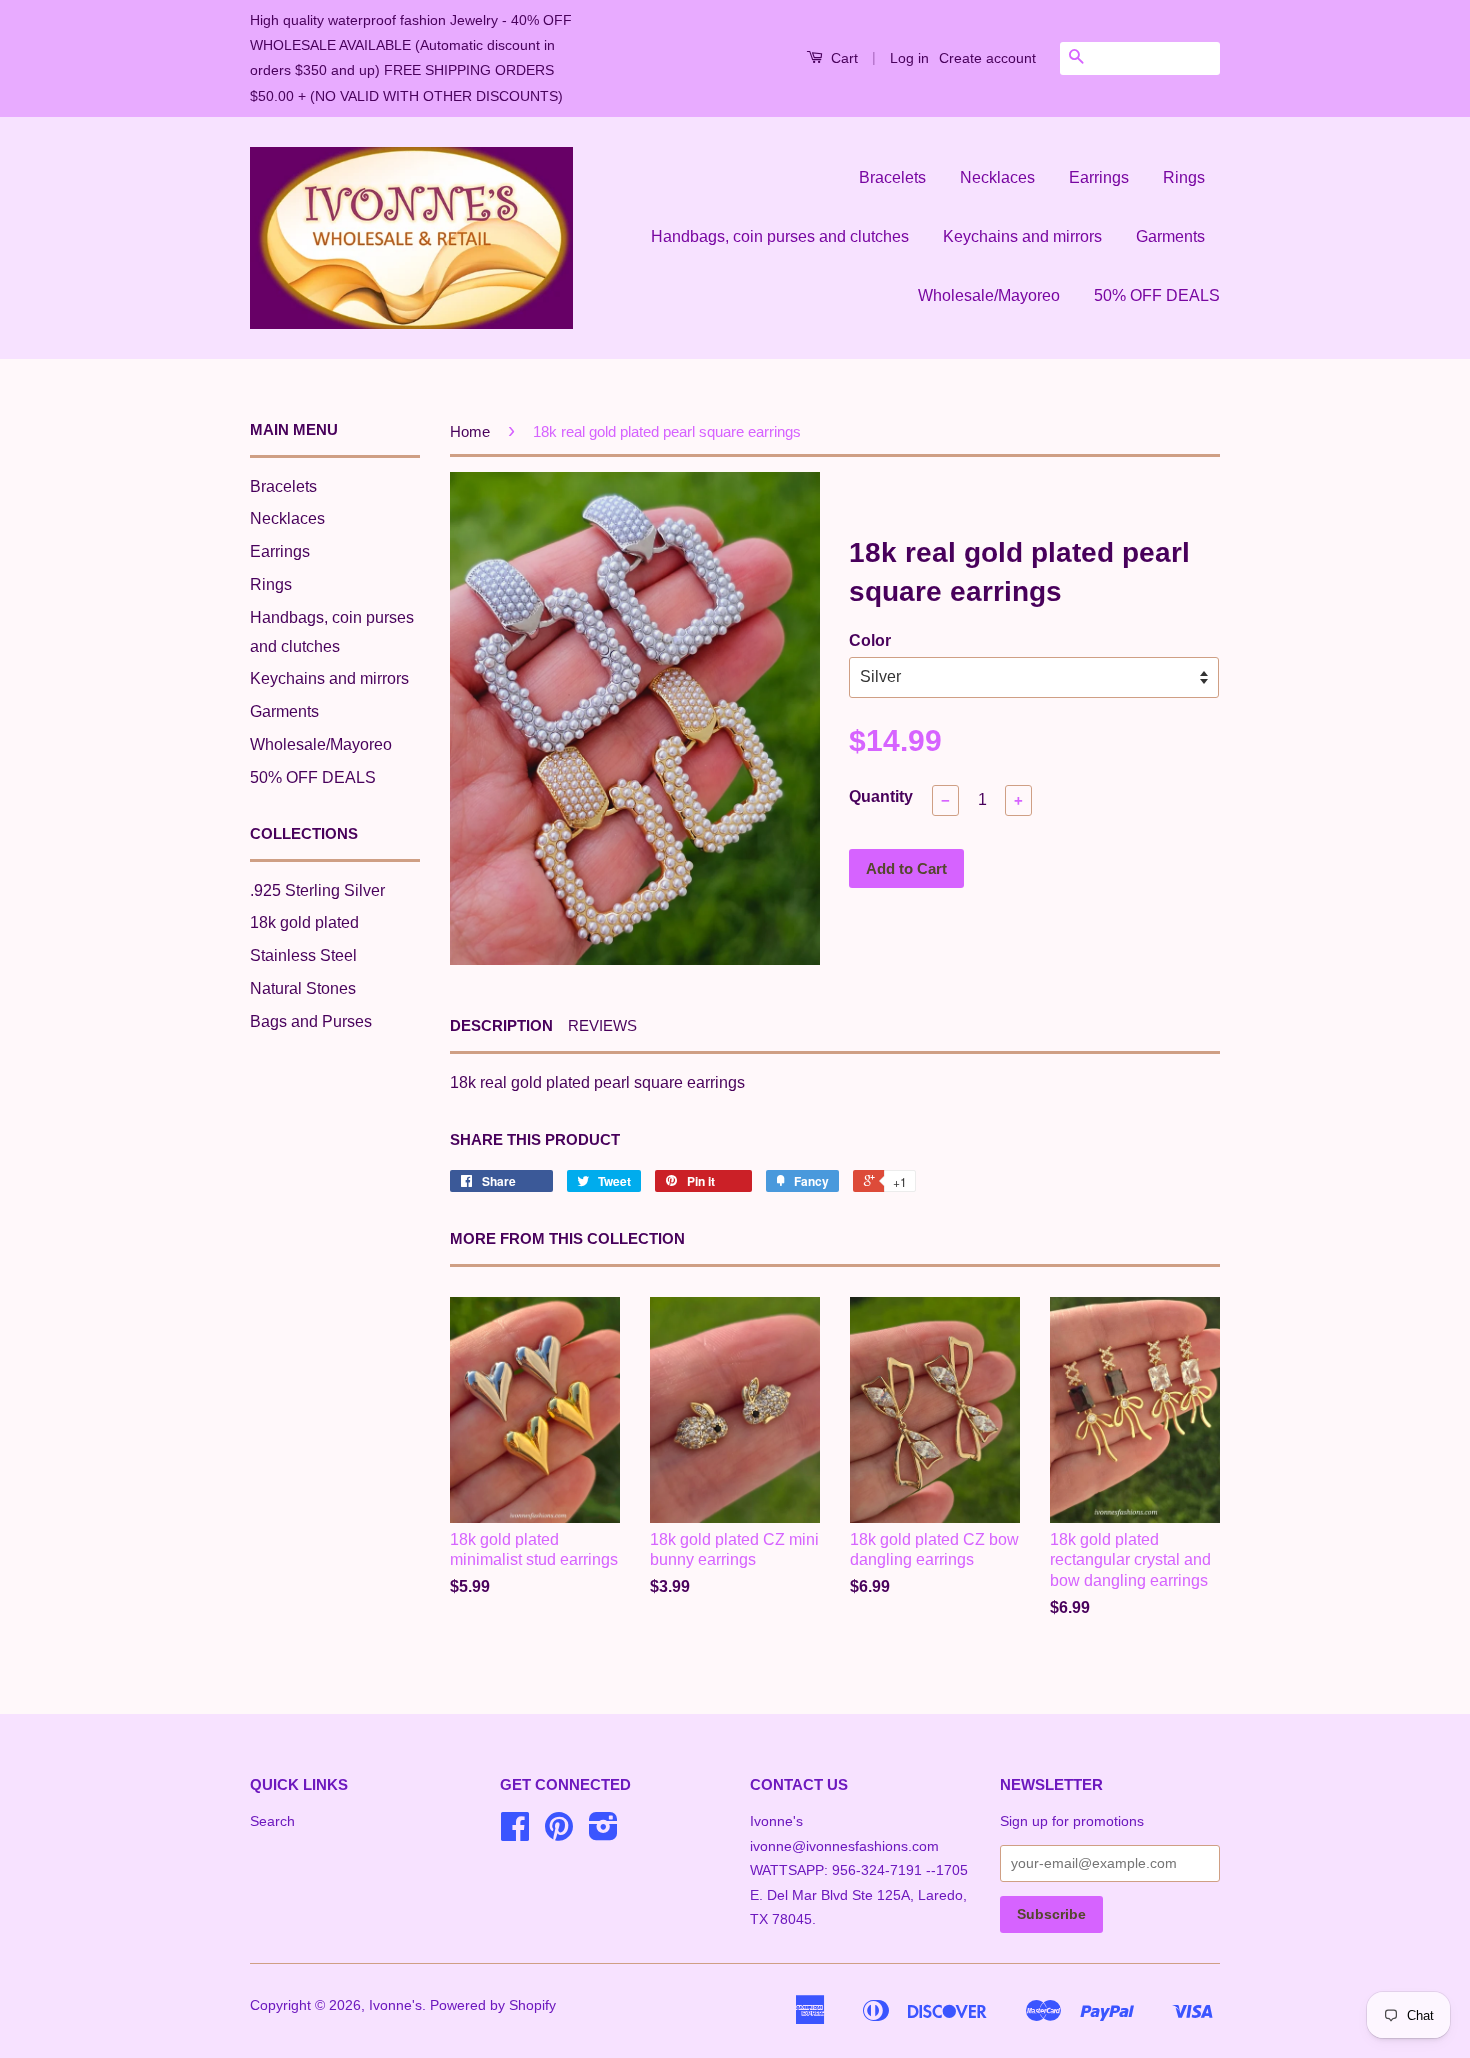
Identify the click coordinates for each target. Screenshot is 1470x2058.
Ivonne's (395, 2005)
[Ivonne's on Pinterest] (559, 1833)
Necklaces (997, 177)
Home (470, 431)
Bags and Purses (311, 1021)
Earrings (1099, 177)
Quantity (881, 796)
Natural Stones (303, 988)
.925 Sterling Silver (317, 890)
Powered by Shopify (493, 2005)
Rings (1184, 177)
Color (870, 640)
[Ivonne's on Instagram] (603, 1833)
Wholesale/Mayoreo (989, 295)
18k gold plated (304, 922)
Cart (842, 58)
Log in (909, 58)
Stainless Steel (303, 955)
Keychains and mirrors (1022, 236)
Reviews (602, 1025)
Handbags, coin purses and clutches (780, 236)
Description (501, 1025)
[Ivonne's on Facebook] (515, 1833)
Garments (1170, 236)
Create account (987, 58)
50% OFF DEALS (1157, 295)
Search (272, 1821)
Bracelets (892, 177)
